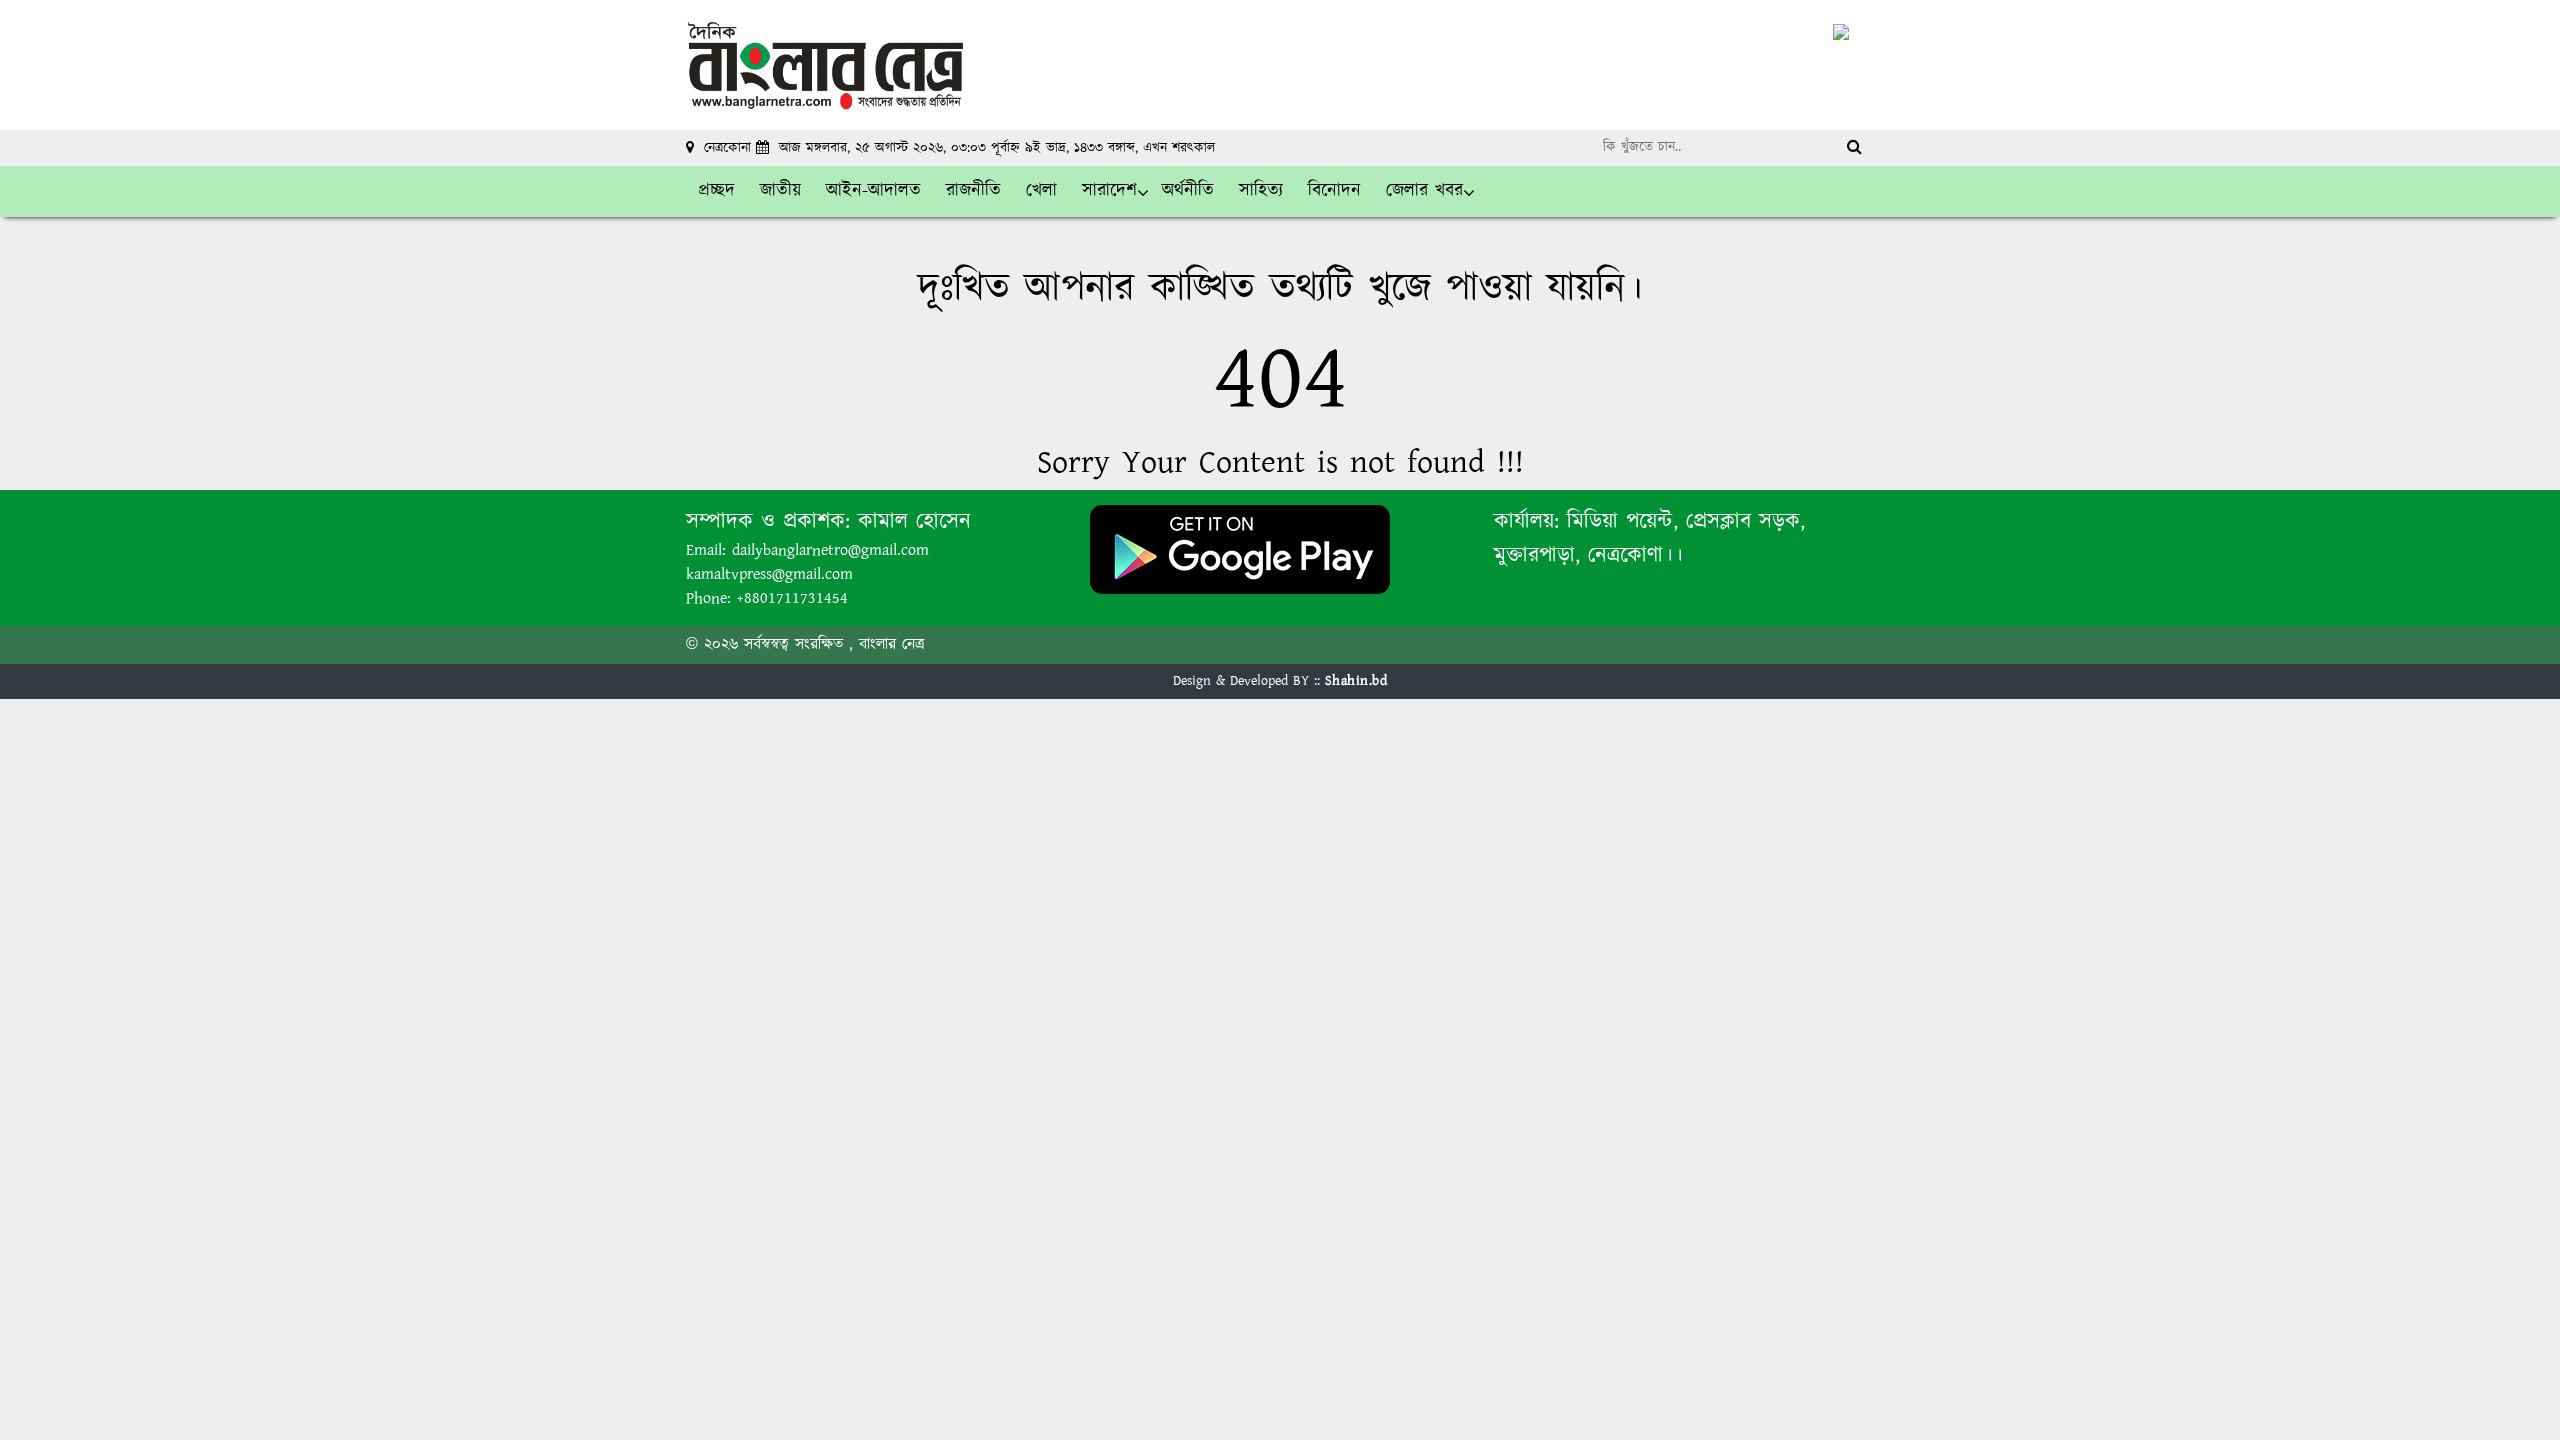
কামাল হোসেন (914, 521)
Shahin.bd (1356, 681)
